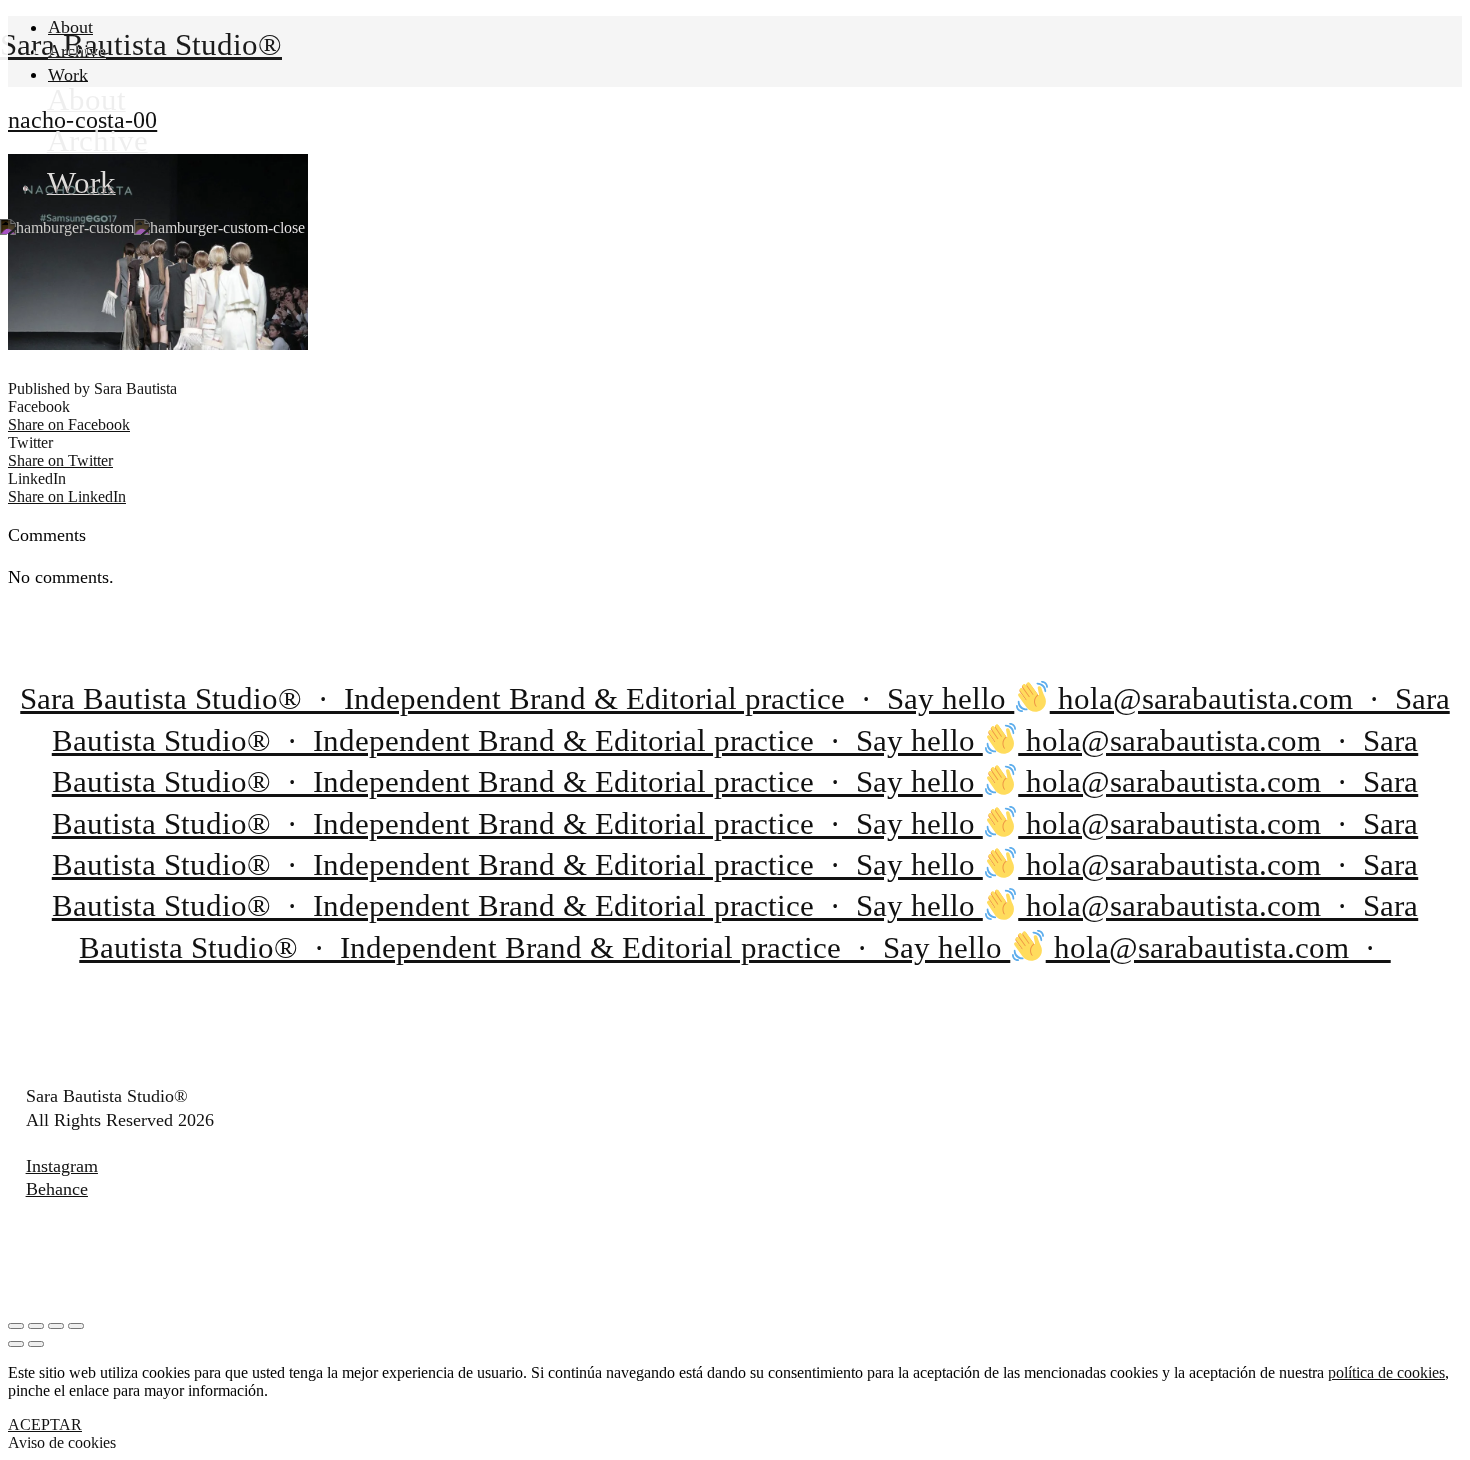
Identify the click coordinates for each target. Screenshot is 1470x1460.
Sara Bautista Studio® (141, 44)
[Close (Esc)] (16, 1326)
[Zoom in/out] (76, 1326)
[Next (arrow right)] (36, 1344)
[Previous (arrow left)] (16, 1344)
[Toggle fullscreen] (56, 1326)
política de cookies (1386, 1372)
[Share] (36, 1326)
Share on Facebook (69, 424)
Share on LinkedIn (67, 496)
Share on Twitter (60, 460)
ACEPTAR (45, 1424)
